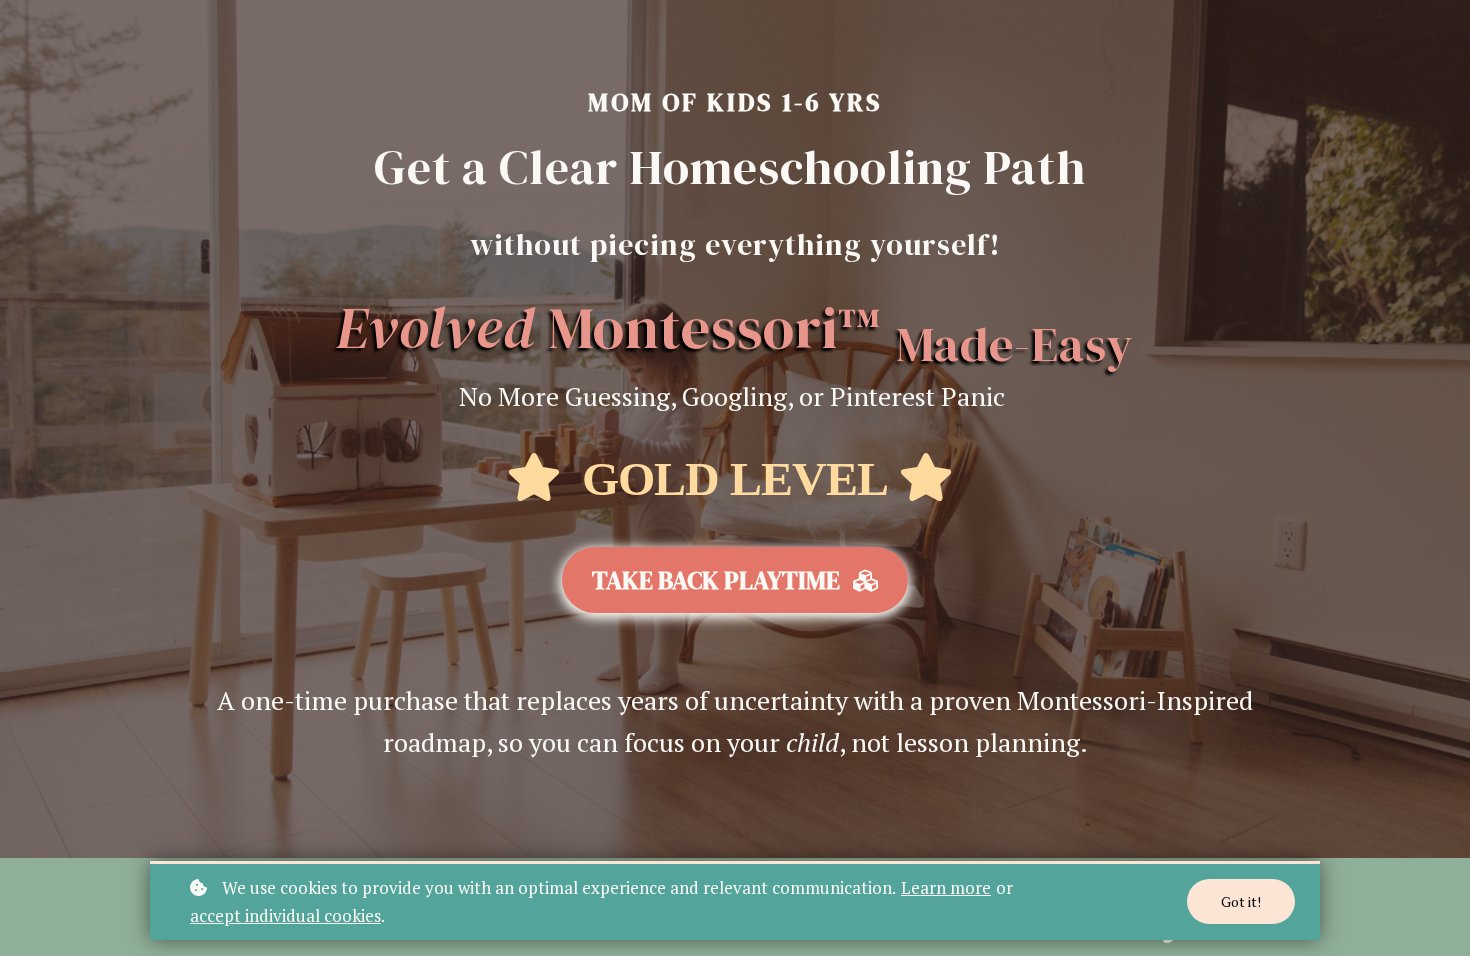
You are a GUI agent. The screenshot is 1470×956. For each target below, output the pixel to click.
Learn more (946, 887)
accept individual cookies (285, 915)
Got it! (1241, 901)
